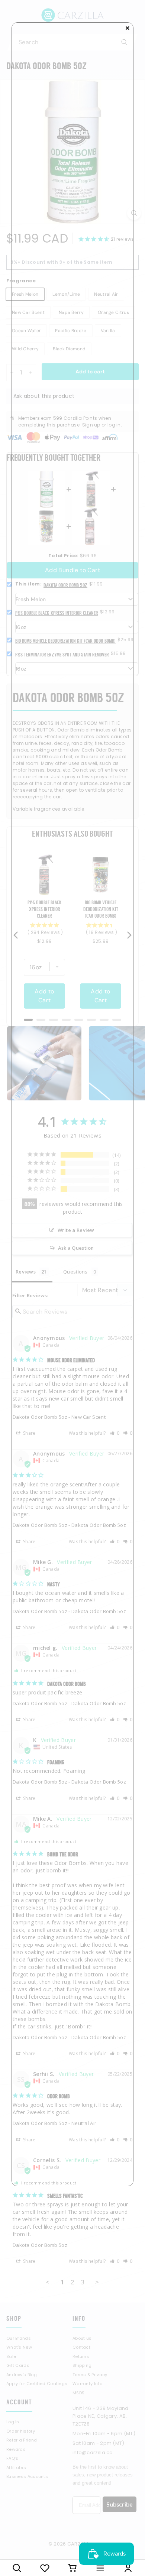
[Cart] (73, 2568)
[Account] (128, 2568)
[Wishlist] (45, 2568)
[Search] (17, 2568)
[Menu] (100, 2568)
